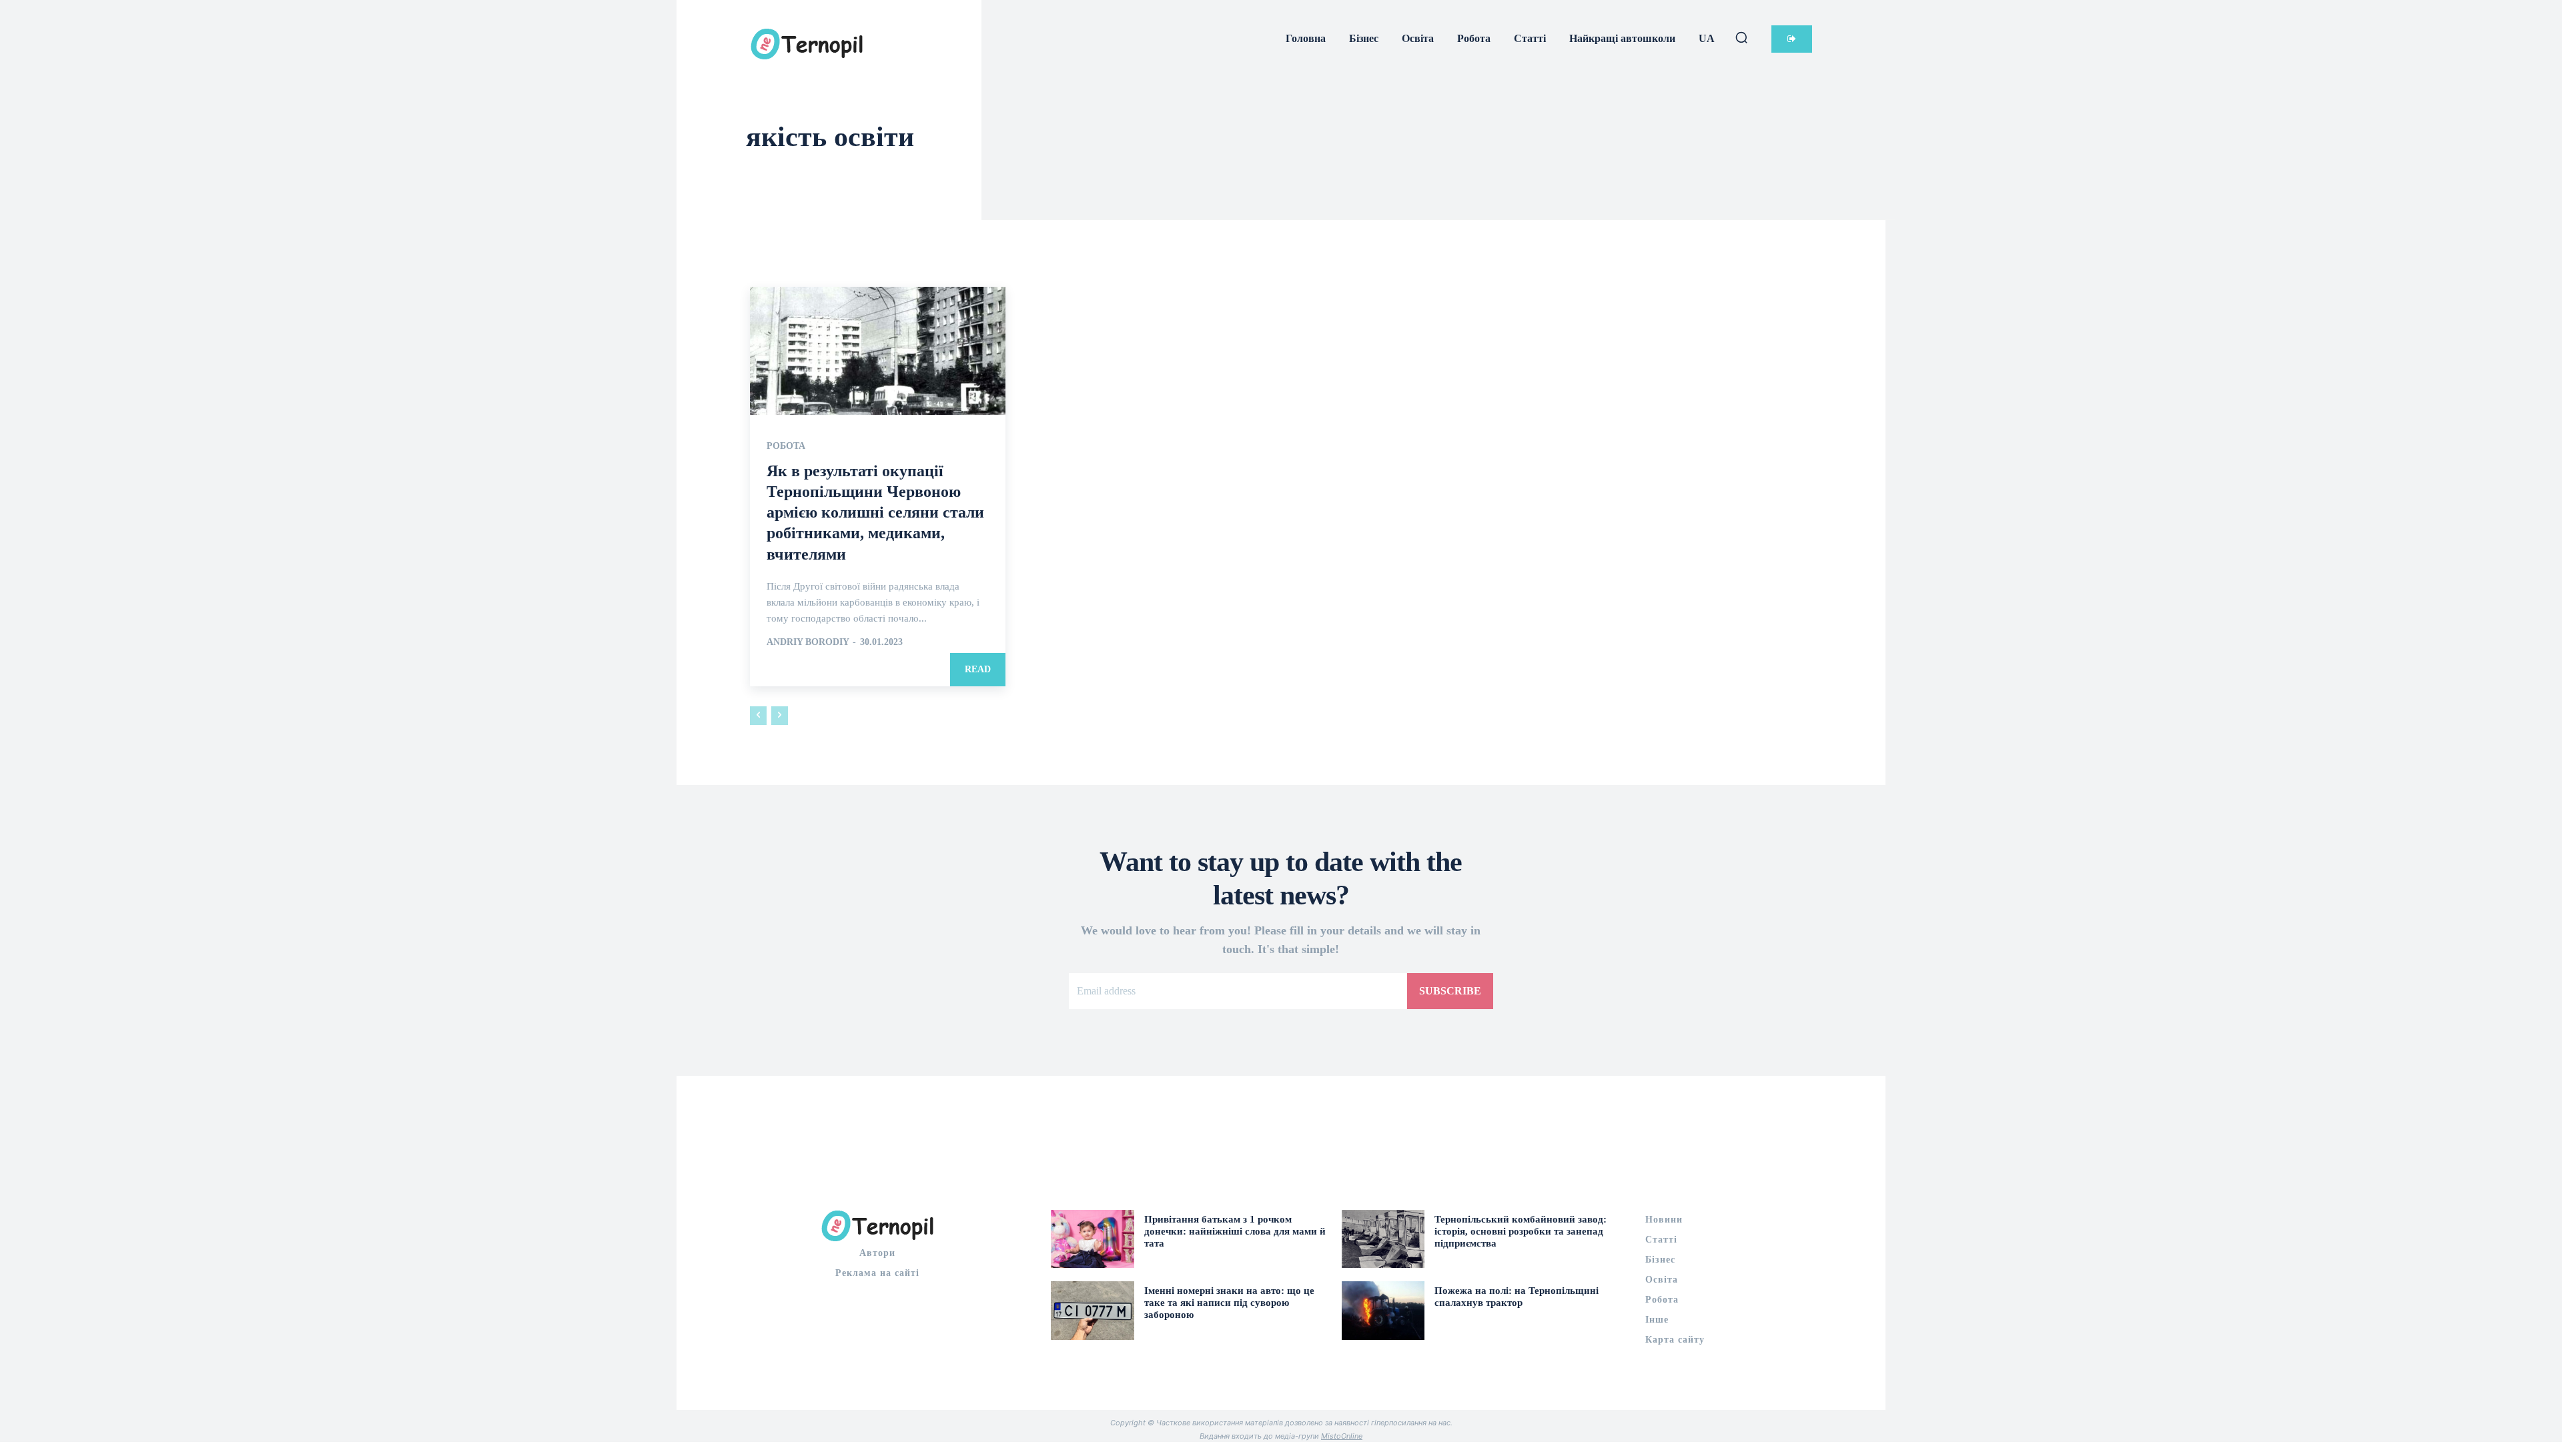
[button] (1741, 37)
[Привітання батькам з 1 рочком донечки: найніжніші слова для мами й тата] (1093, 1239)
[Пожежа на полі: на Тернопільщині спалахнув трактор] (1383, 1310)
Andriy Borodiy (808, 642)
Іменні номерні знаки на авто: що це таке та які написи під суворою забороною (1229, 1303)
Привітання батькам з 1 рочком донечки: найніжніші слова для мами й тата (1235, 1231)
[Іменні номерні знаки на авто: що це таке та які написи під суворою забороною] (1093, 1310)
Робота (786, 446)
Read (978, 669)
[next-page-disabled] (780, 716)
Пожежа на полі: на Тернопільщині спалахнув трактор (1517, 1297)
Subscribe (1450, 991)
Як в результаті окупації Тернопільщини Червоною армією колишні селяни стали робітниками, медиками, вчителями (875, 513)
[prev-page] (758, 716)
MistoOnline (1342, 1436)
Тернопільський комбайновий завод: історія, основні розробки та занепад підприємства (1521, 1231)
